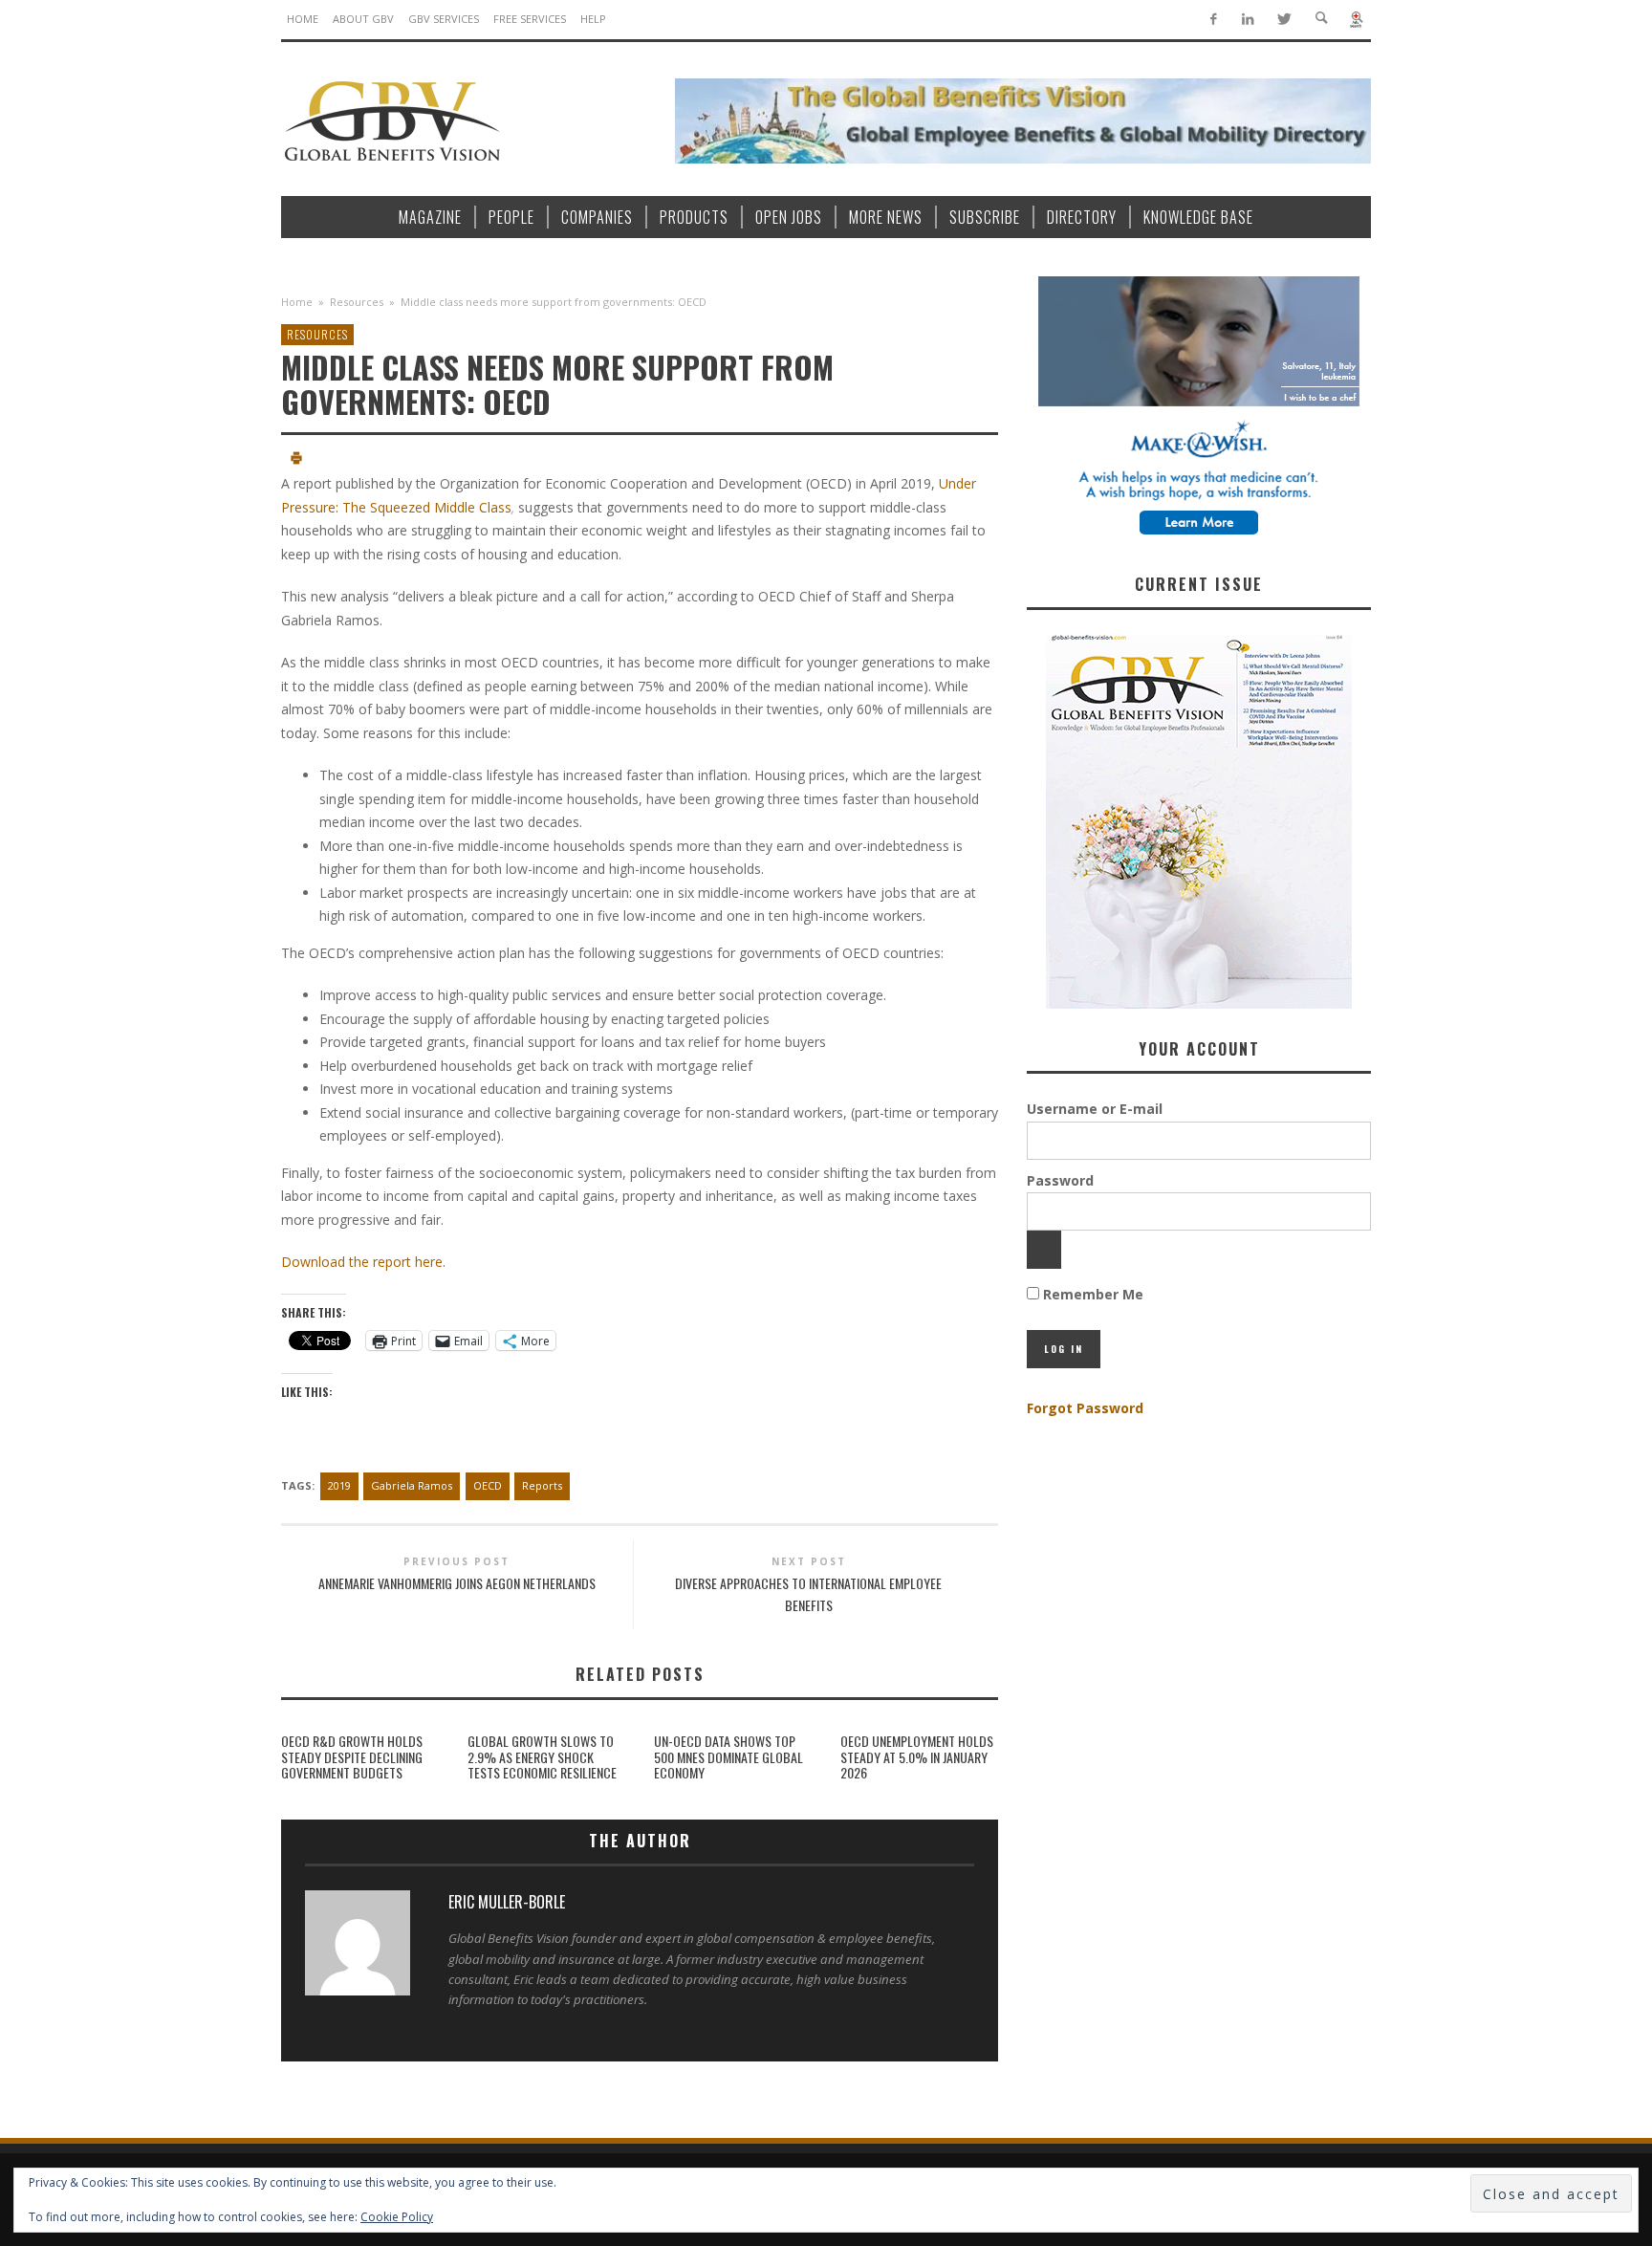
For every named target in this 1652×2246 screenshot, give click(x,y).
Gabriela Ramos (412, 1485)
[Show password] (1044, 1250)
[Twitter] (1283, 20)
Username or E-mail (1095, 1109)
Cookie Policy (397, 2217)
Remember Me (1091, 1294)
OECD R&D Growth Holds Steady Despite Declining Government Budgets (352, 1757)
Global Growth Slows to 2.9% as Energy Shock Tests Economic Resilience (542, 1757)
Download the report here (362, 1262)
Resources (357, 302)
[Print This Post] (296, 460)
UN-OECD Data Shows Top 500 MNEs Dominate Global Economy (728, 1757)
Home (297, 302)
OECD (488, 1485)
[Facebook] (1213, 20)
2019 (339, 1485)
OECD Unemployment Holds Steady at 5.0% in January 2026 (917, 1757)
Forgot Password (1085, 1408)
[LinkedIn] (1248, 20)
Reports (542, 1485)
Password (1060, 1180)
